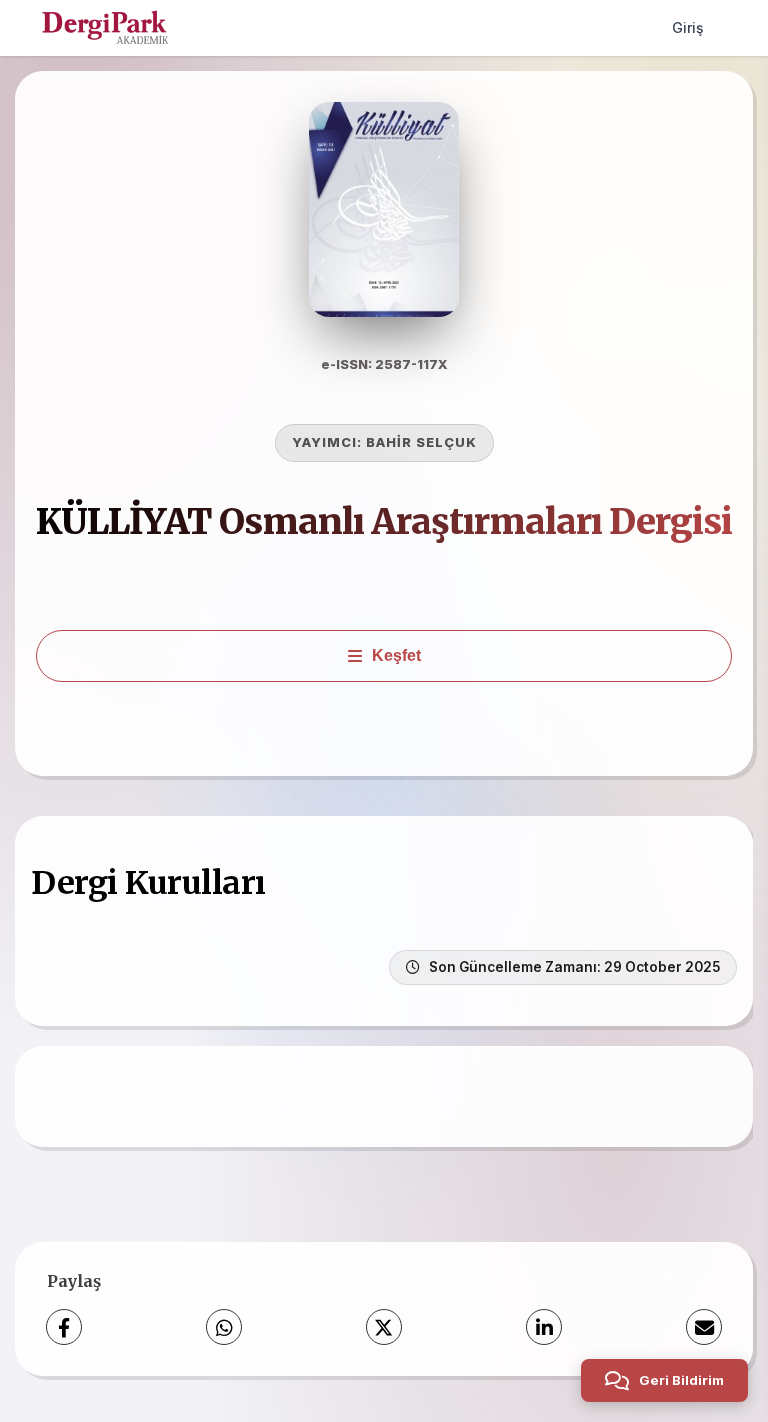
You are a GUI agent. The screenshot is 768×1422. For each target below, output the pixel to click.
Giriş (688, 27)
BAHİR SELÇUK (421, 442)
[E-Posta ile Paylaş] (704, 1327)
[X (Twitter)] (384, 1327)
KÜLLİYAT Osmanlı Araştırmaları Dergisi (384, 521)
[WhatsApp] (224, 1327)
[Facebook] (64, 1327)
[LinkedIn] (544, 1327)
